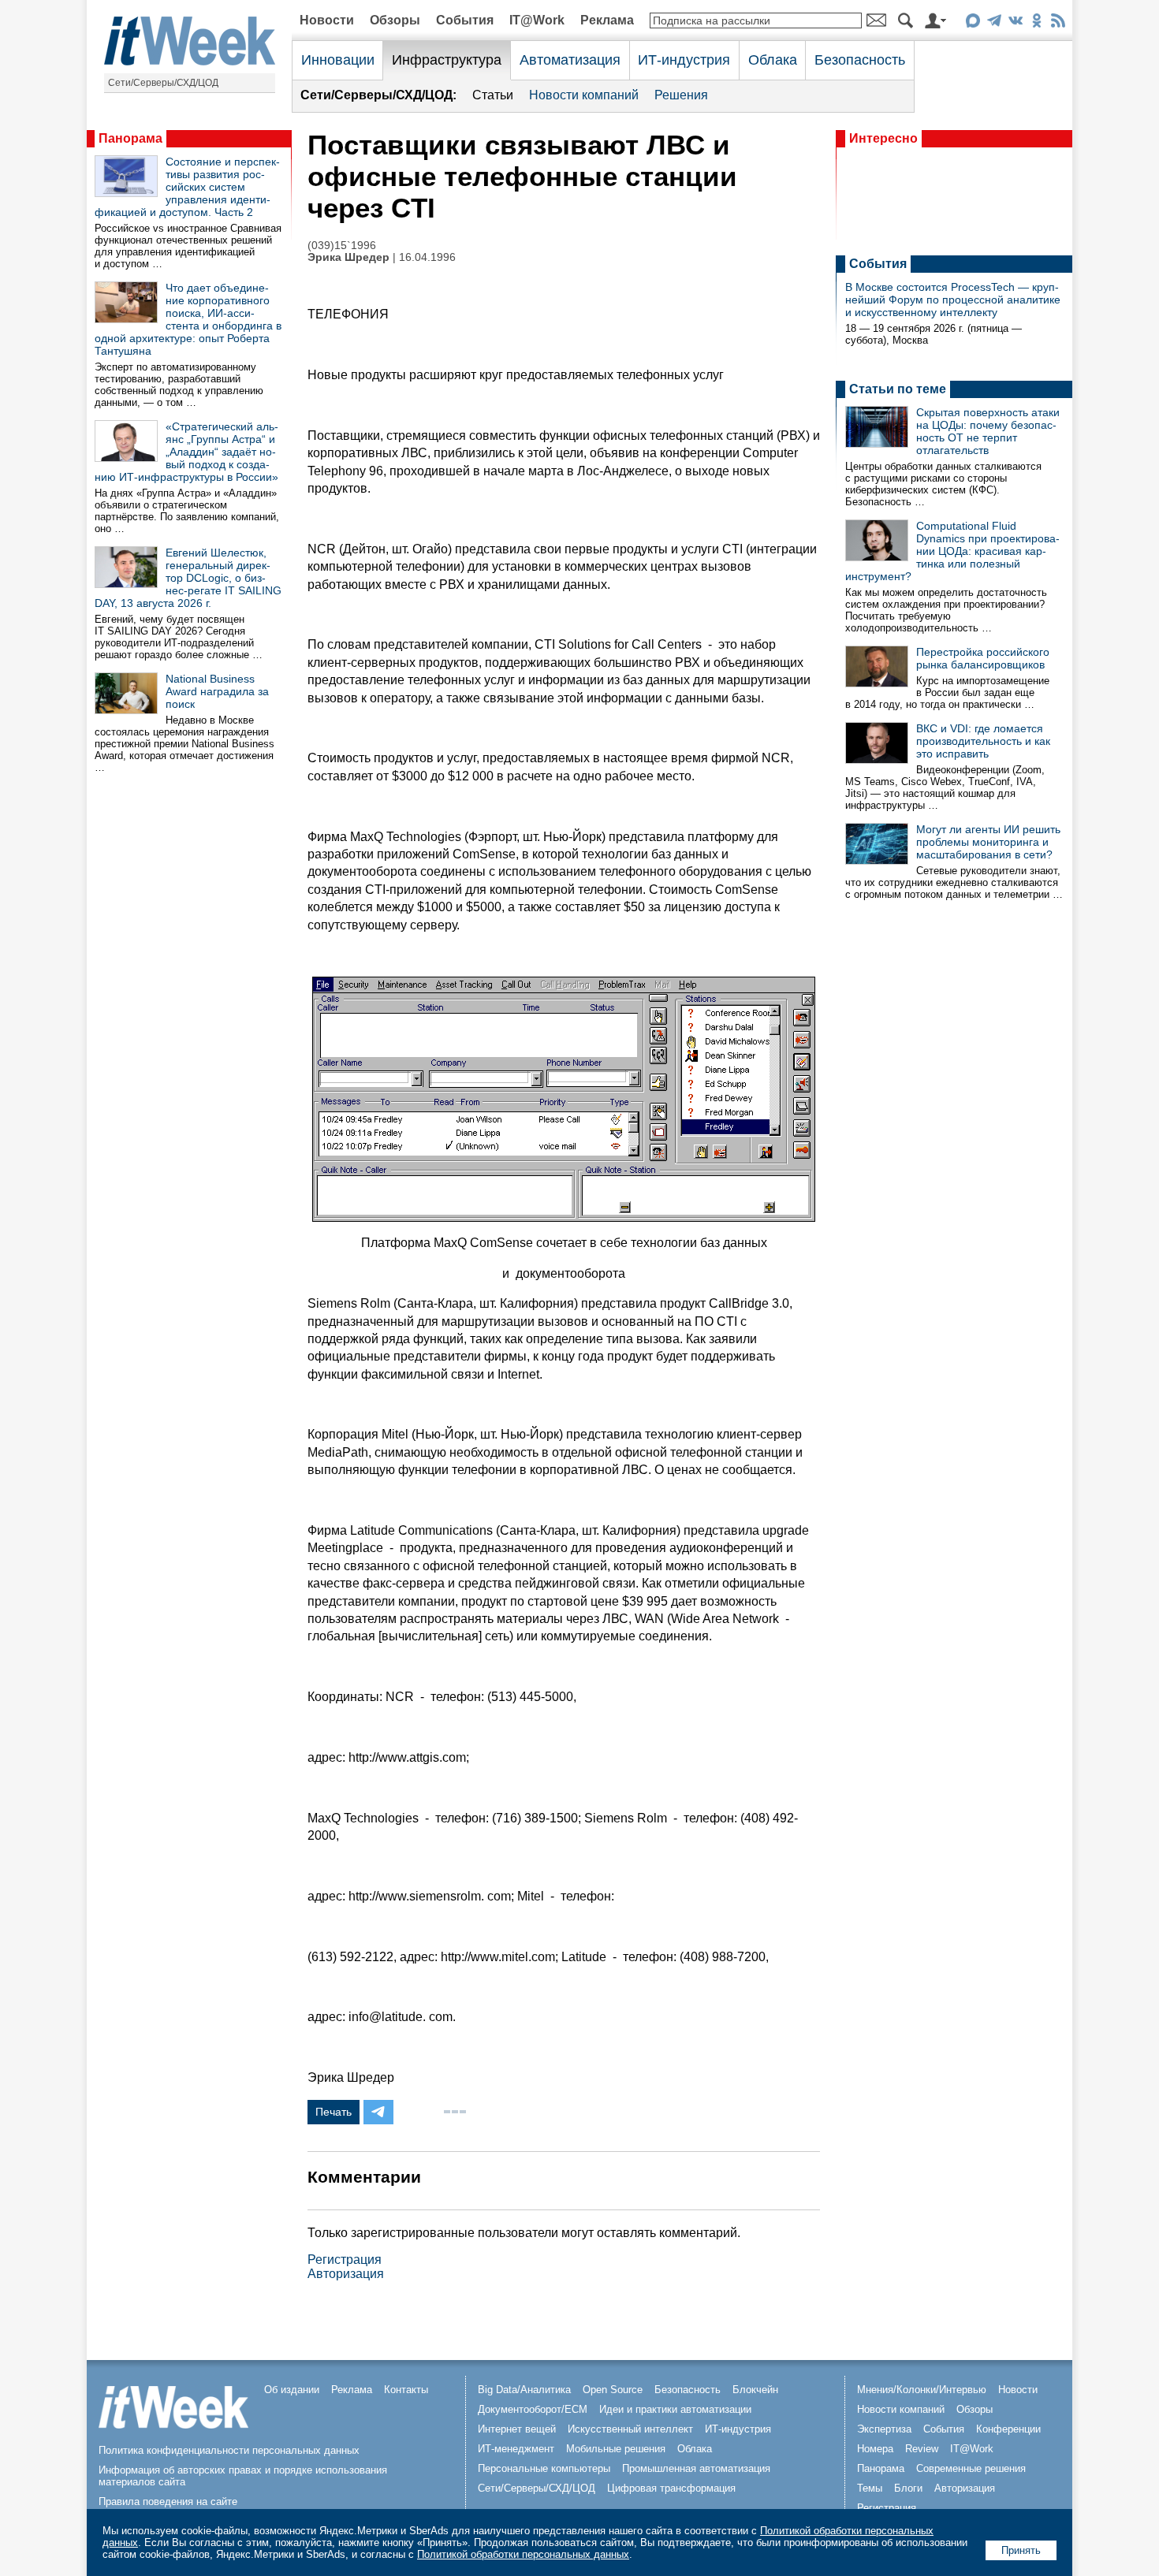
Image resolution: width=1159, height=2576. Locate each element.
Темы (870, 2488)
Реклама (607, 20)
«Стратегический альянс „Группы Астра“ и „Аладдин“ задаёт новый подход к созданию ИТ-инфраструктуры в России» (186, 452)
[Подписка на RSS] (1058, 23)
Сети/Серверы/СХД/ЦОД (163, 83)
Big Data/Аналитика (524, 2390)
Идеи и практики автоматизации (675, 2409)
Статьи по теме (898, 389)
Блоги (908, 2488)
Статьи (493, 95)
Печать (334, 2112)
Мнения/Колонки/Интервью (922, 2390)
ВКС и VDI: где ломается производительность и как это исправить (983, 741)
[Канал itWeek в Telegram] (994, 23)
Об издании (292, 2390)
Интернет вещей (517, 2429)
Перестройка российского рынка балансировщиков (983, 658)
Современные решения (971, 2468)
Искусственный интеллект (630, 2429)
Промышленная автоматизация (696, 2468)
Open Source (613, 2390)
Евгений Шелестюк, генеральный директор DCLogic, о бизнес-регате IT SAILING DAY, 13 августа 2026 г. (188, 578)
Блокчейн (755, 2390)
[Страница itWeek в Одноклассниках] (1036, 23)
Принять (1021, 2550)
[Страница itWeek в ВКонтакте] (1015, 23)
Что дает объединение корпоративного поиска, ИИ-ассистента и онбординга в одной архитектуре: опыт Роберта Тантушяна (188, 319)
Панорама (130, 138)
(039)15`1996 (342, 246)
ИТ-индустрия (684, 60)
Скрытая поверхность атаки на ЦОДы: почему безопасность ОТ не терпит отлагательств (988, 431)
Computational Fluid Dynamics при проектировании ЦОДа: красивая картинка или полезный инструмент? (952, 551)
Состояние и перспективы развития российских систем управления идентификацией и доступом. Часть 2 (187, 187)
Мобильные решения (616, 2449)
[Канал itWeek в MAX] (973, 23)
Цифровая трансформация (671, 2488)
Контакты (406, 2390)
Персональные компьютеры (544, 2468)
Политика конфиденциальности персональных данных (229, 2450)
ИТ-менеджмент (516, 2449)
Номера (875, 2449)
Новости (327, 20)
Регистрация (345, 2260)
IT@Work (537, 20)
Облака (773, 60)
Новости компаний (584, 95)
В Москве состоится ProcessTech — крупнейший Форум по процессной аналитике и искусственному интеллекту (953, 300)
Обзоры (395, 20)
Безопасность (860, 60)
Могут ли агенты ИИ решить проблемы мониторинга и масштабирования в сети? (988, 842)
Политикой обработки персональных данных (523, 2554)
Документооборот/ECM (533, 2409)
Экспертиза (884, 2429)
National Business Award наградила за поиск (217, 691)
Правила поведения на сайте (168, 2502)
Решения (681, 95)
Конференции (1008, 2429)
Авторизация (346, 2274)
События (465, 20)
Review (922, 2449)
